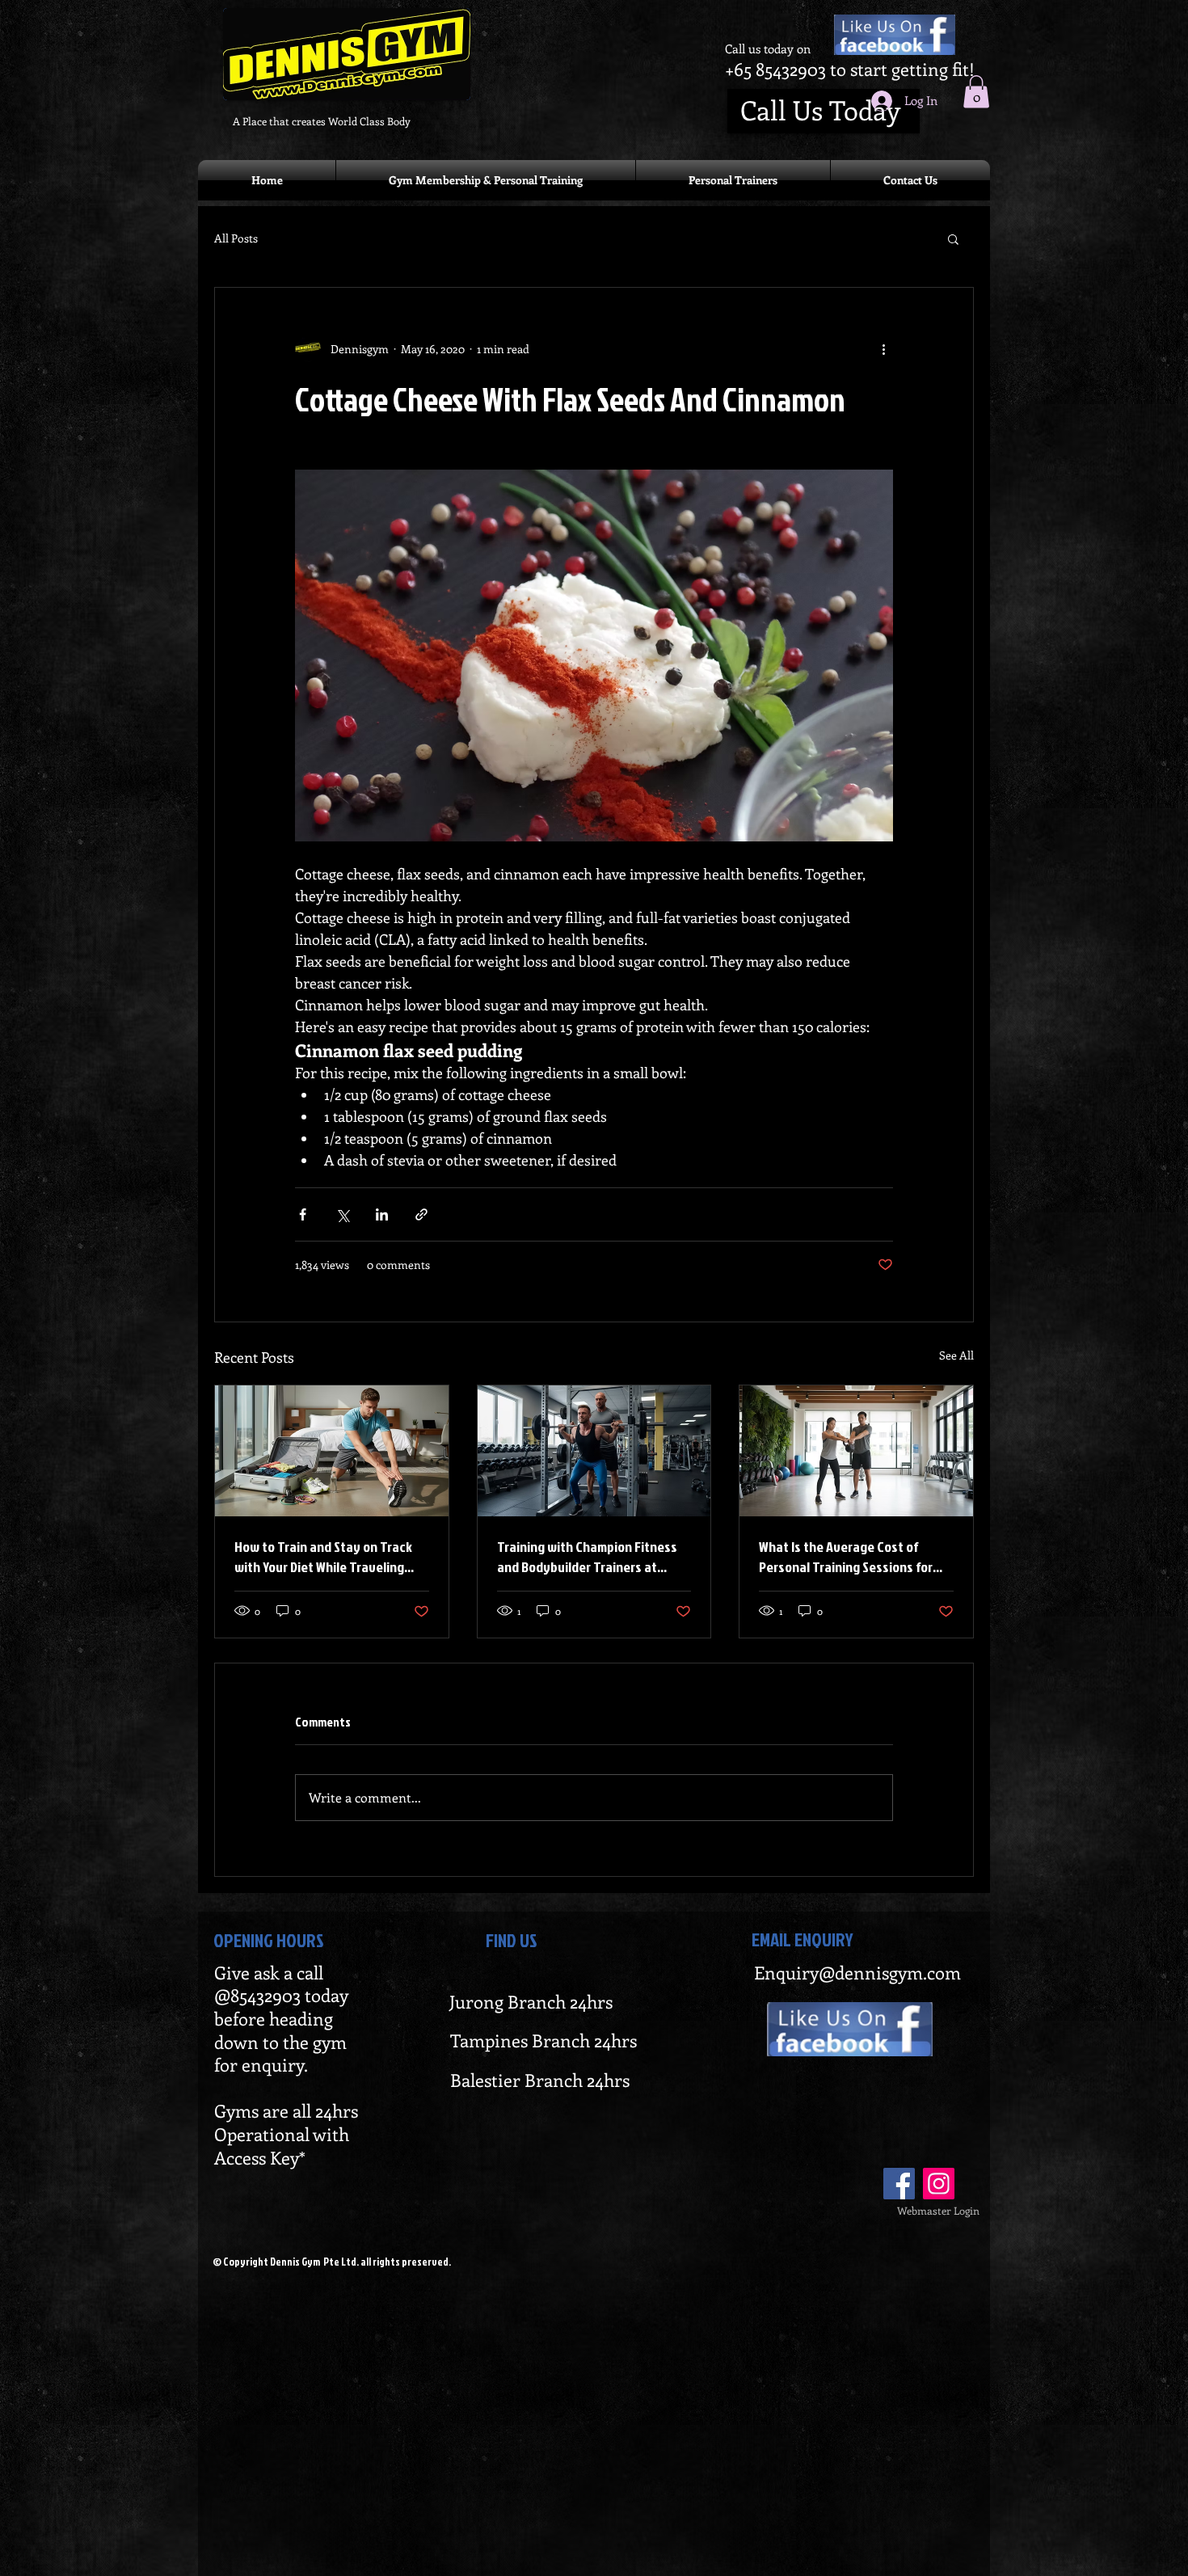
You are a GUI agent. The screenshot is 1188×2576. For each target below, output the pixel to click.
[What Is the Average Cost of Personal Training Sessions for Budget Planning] (856, 1451)
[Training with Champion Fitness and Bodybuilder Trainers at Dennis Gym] (594, 1451)
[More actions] (883, 349)
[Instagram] (939, 2184)
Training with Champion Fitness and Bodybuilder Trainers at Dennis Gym (587, 1557)
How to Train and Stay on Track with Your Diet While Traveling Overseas (323, 1557)
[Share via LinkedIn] (382, 1214)
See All (956, 1355)
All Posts (236, 238)
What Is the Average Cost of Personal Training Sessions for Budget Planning (846, 1557)
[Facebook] (899, 2184)
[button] (976, 92)
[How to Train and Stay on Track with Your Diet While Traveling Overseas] (332, 1451)
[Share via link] (421, 1214)
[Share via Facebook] (303, 1214)
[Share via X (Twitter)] (342, 1214)
